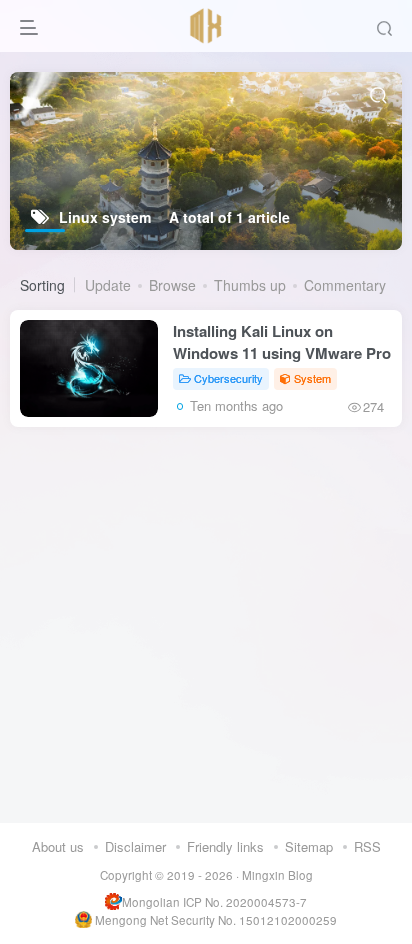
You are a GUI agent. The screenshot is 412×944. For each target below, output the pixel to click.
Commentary (345, 285)
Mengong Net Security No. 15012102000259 (216, 920)
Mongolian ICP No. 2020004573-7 (214, 902)
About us (58, 846)
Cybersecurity (228, 378)
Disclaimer (135, 846)
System (312, 378)
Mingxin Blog (277, 875)
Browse (172, 285)
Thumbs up (250, 285)
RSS (367, 846)
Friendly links (225, 846)
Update (108, 285)
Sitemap (309, 846)
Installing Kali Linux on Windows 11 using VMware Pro (282, 342)
